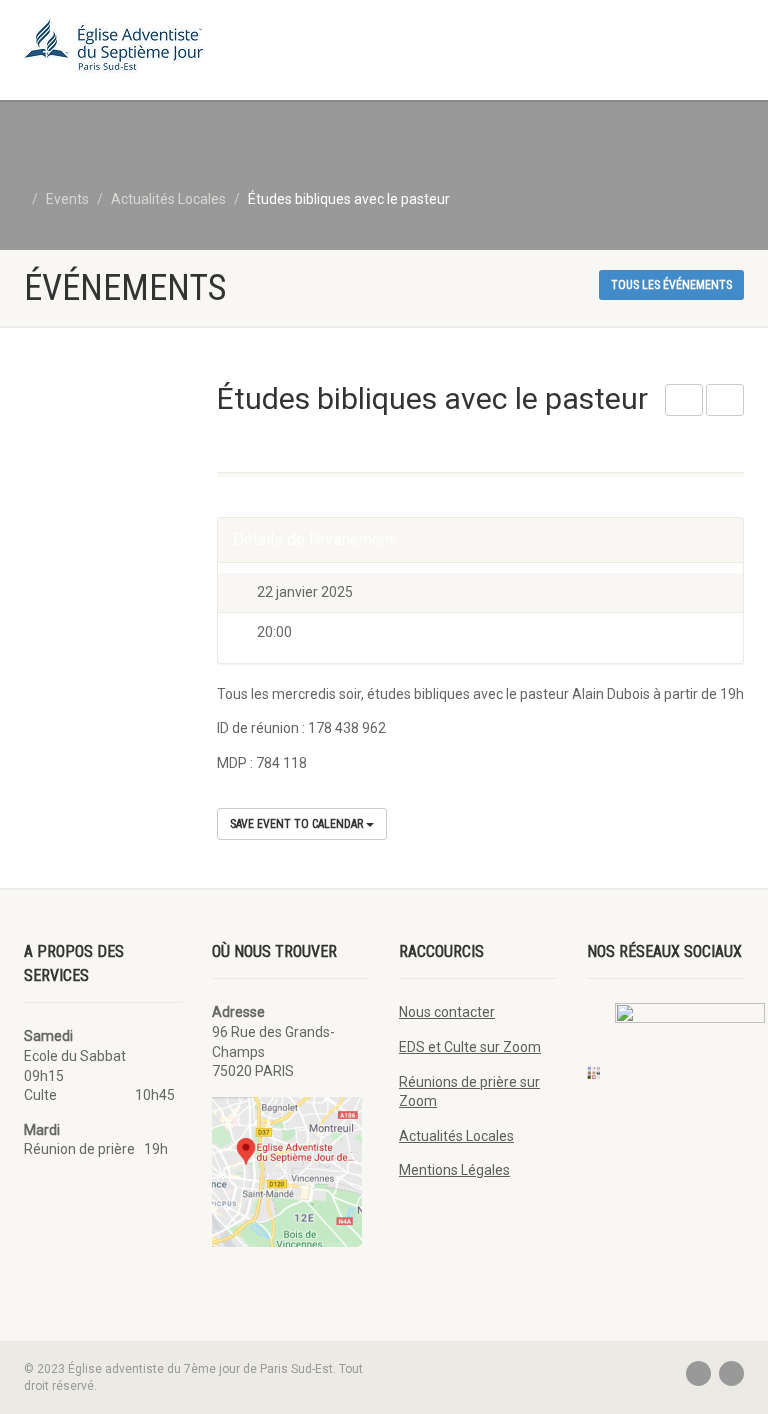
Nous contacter (447, 1012)
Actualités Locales (456, 1136)
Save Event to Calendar (298, 824)
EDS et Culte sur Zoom (470, 1047)
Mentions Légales (454, 1170)
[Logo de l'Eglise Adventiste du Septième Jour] (196, 50)
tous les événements (671, 285)
